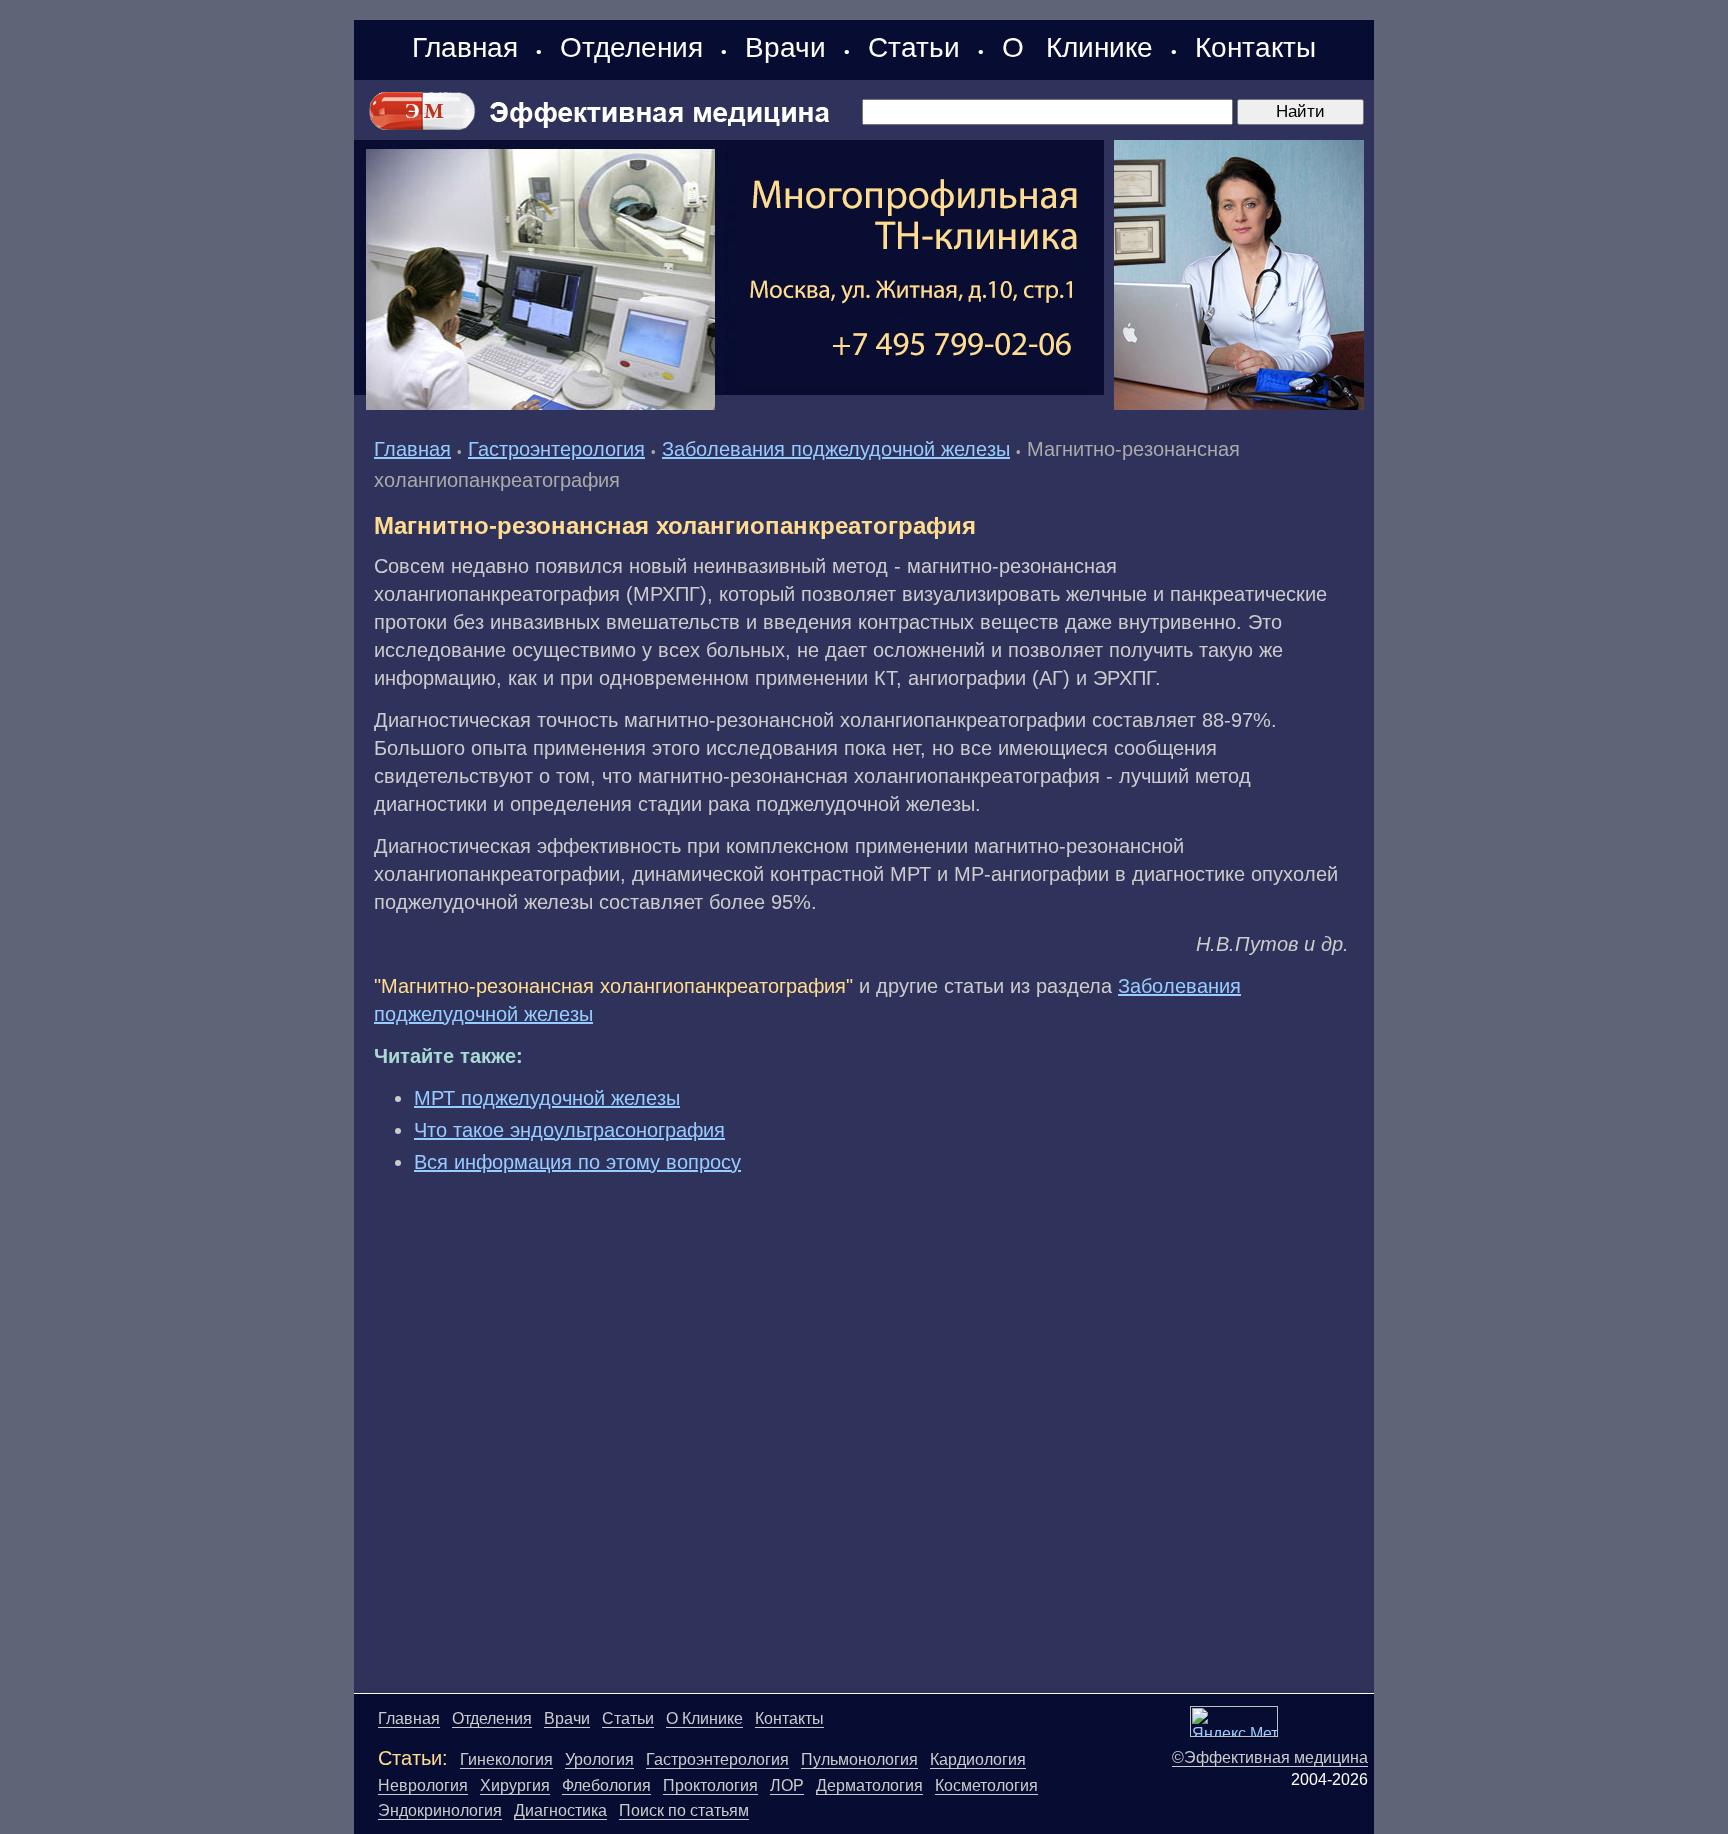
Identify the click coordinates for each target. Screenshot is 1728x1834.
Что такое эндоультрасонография (569, 1130)
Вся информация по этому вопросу (577, 1162)
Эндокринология (440, 1810)
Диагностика (560, 1810)
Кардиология (978, 1759)
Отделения (631, 47)
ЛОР (787, 1785)
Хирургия (515, 1785)
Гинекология (506, 1759)
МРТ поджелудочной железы (547, 1098)
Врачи (785, 47)
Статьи (914, 47)
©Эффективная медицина (1270, 1757)
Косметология (986, 1785)
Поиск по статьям (684, 1810)
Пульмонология (859, 1759)
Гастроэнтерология (556, 449)
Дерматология (869, 1785)
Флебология (606, 1785)
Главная (465, 47)
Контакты (1255, 47)
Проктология (710, 1785)
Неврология (423, 1785)
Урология (599, 1759)
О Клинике (1077, 47)
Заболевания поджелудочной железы (836, 449)
